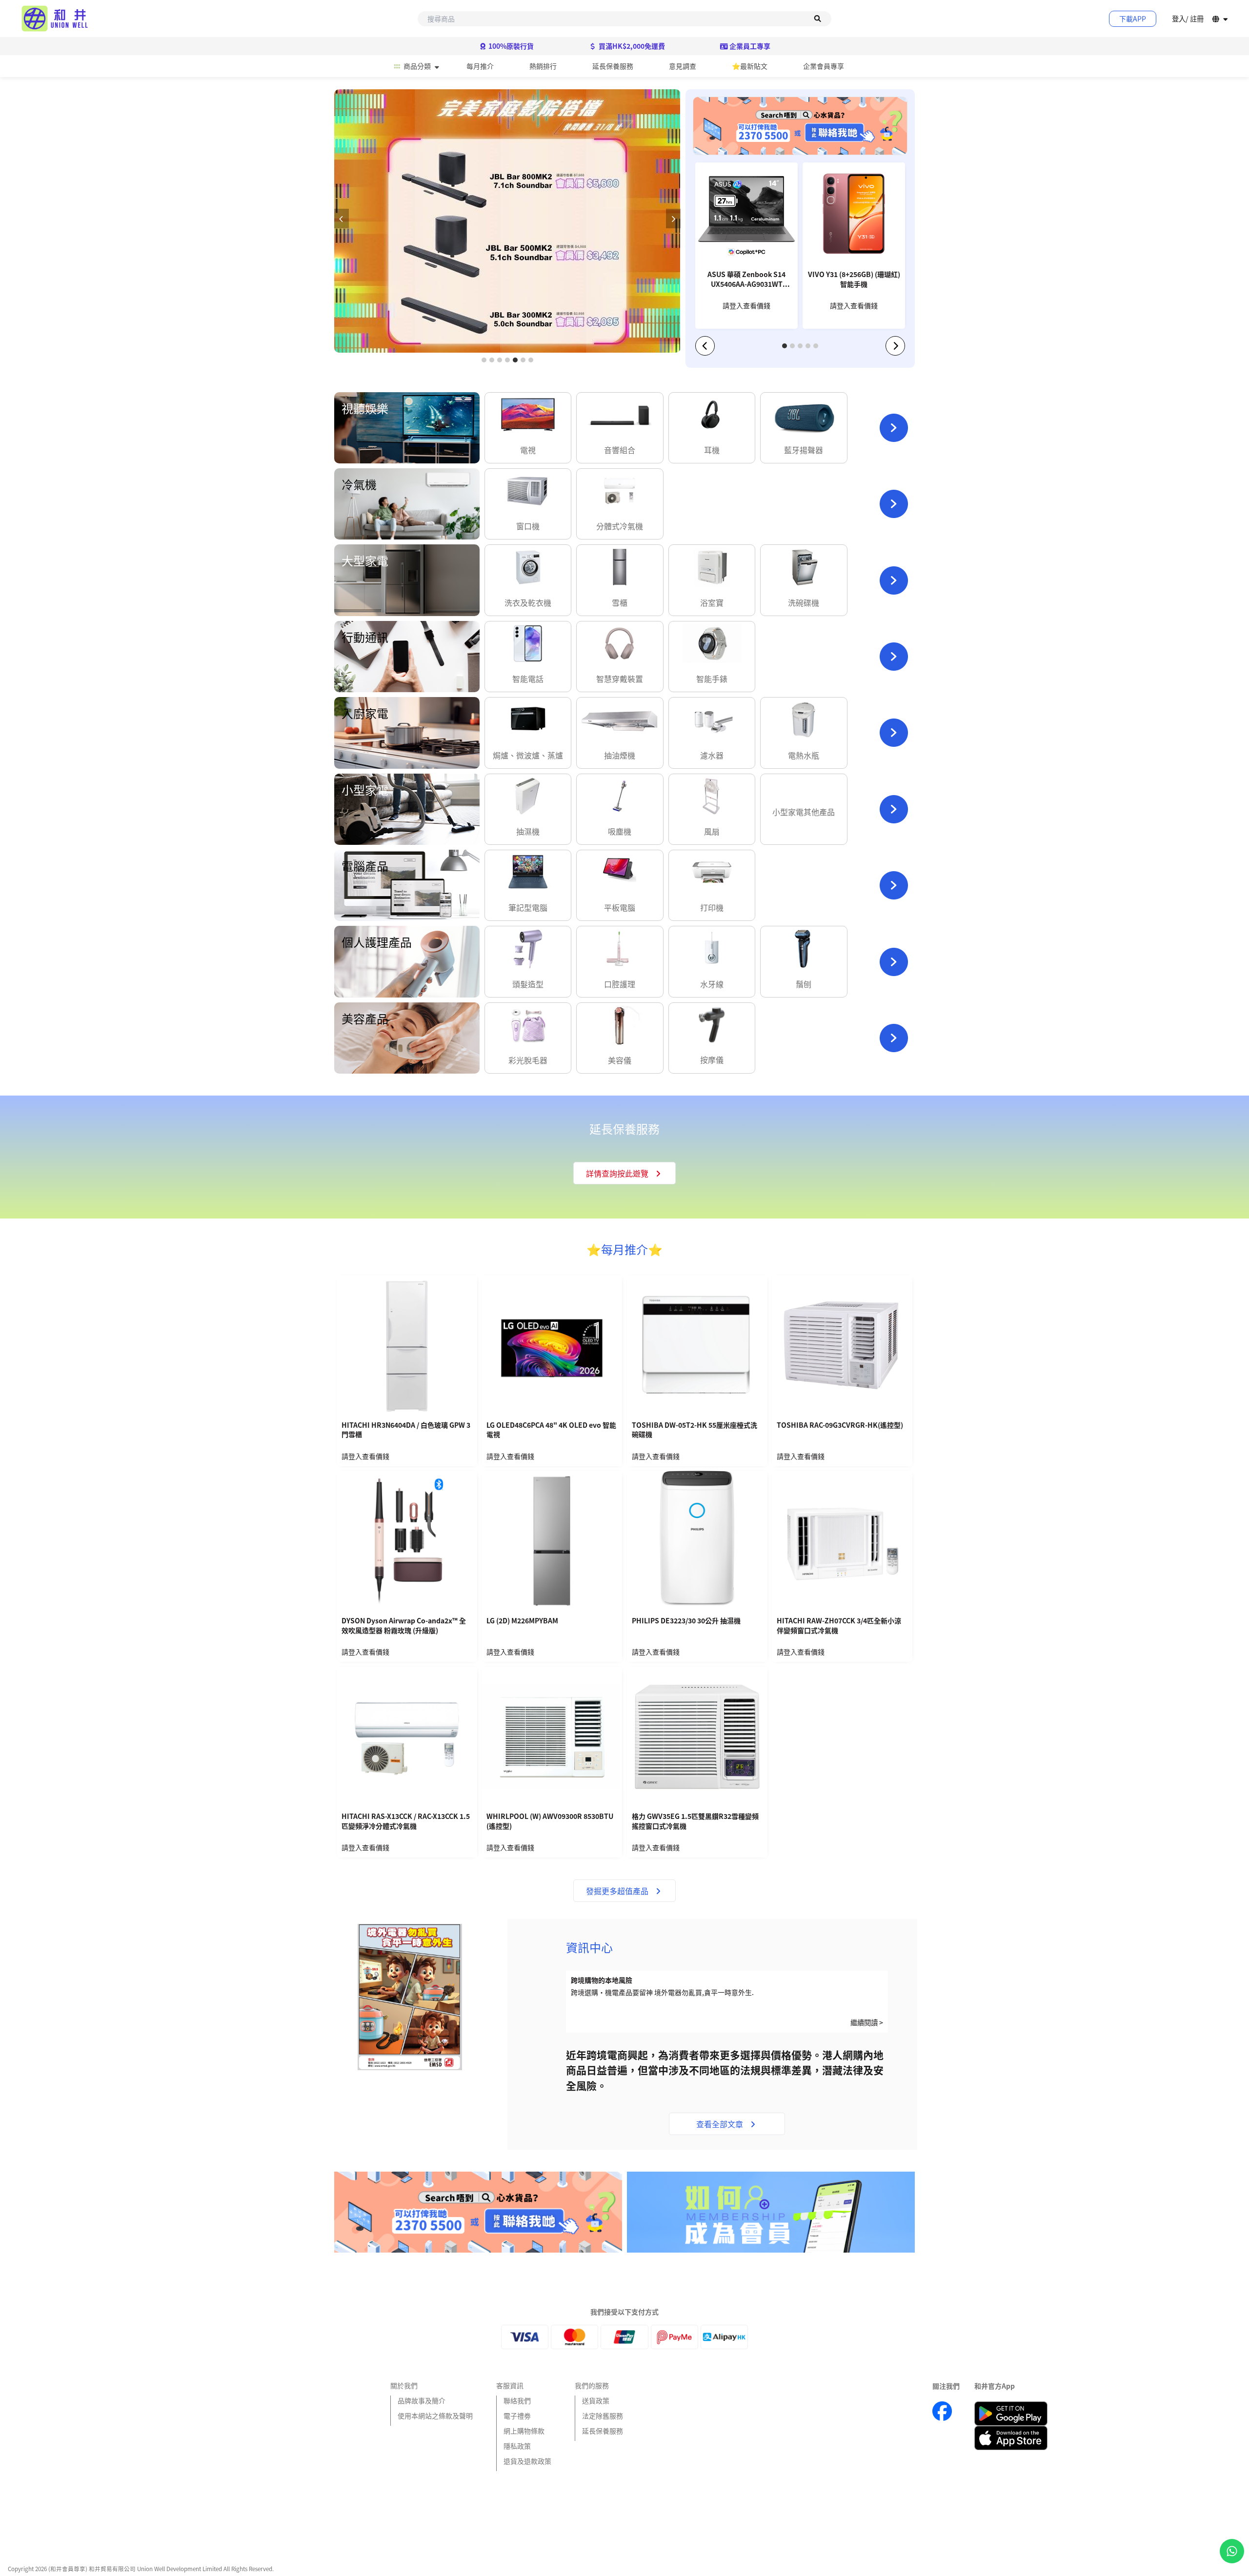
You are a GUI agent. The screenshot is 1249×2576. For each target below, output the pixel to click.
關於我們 (404, 2385)
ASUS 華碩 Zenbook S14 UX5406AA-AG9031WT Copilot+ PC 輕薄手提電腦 (746, 280)
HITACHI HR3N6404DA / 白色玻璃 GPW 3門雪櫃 (406, 1430)
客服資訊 (510, 2385)
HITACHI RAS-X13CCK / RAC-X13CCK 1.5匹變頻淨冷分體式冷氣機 (406, 1821)
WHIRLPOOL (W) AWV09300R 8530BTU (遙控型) (550, 1821)
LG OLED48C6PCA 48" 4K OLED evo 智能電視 (551, 1430)
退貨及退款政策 (527, 2461)
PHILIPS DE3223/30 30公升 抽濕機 (686, 1621)
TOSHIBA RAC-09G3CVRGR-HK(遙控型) (840, 1425)
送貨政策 (596, 2400)
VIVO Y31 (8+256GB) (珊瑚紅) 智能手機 (854, 279)
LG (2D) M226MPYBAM (522, 1621)
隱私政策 (517, 2446)
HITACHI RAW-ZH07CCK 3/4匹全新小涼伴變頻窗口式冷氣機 (839, 1626)
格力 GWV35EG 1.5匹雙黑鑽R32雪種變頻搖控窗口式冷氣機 (695, 1821)
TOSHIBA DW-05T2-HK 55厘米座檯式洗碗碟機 (695, 1430)
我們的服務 (592, 2385)
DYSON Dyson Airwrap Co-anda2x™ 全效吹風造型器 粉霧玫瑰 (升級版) (404, 1626)
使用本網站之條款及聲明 (435, 2416)
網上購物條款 (524, 2431)
